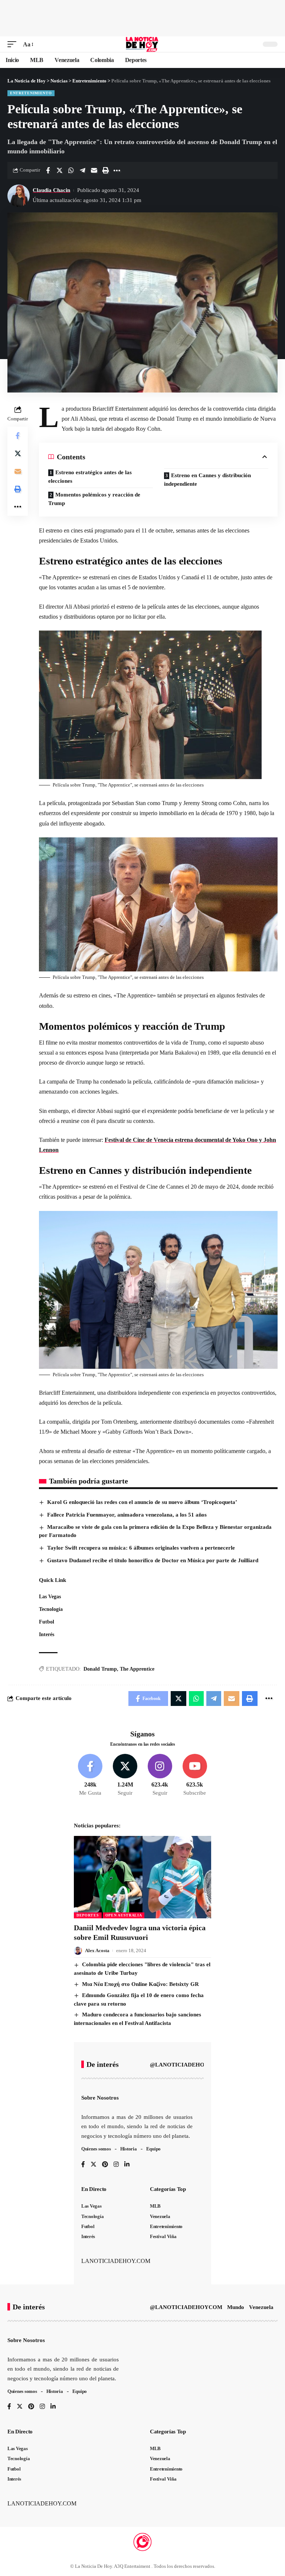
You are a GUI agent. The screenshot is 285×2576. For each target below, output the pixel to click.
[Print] (105, 170)
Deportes (88, 1915)
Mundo (236, 2307)
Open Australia (124, 1915)
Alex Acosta (97, 1950)
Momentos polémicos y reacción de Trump (94, 499)
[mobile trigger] (14, 44)
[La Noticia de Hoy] (143, 44)
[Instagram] (160, 1775)
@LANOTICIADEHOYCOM (186, 2065)
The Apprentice (137, 1669)
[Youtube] (195, 1775)
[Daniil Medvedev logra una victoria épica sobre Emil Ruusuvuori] (142, 1877)
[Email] (94, 170)
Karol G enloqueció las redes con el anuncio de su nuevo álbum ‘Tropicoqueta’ (142, 1502)
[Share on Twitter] (59, 170)
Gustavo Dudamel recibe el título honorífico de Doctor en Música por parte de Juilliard (153, 1560)
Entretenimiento (31, 93)
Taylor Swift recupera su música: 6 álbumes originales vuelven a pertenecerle (141, 1548)
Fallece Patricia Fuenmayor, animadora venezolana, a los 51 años (127, 1515)
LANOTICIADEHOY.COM (116, 2261)
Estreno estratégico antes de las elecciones (90, 477)
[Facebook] (90, 1775)
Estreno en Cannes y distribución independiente (207, 480)
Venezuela (261, 2307)
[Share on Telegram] (82, 170)
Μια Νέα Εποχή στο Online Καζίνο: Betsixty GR (140, 1984)
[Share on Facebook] (48, 170)
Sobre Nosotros (100, 2098)
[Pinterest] (105, 2165)
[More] (117, 170)
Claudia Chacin (51, 190)
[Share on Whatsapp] (71, 170)
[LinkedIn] (127, 2165)
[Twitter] (125, 1775)
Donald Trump (100, 1669)
